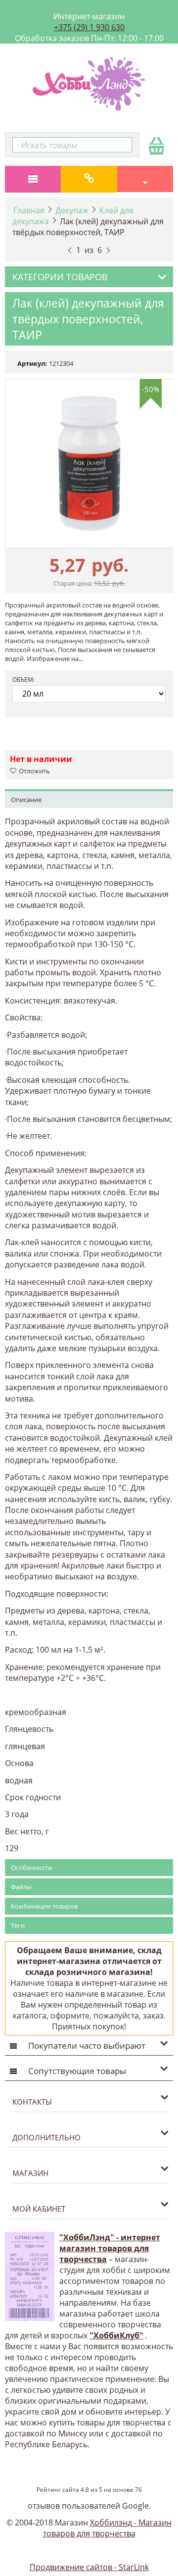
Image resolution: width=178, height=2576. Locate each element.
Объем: (23, 680)
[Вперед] (108, 249)
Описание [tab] (26, 800)
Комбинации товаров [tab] (44, 1906)
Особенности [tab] (31, 1868)
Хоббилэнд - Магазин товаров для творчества (108, 2528)
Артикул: (32, 363)
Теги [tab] (18, 1925)
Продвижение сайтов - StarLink (89, 2567)
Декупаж (72, 210)
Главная (29, 210)
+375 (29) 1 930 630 (89, 27)
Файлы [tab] (21, 1887)
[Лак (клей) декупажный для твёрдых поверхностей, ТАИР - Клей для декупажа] (89, 463)
